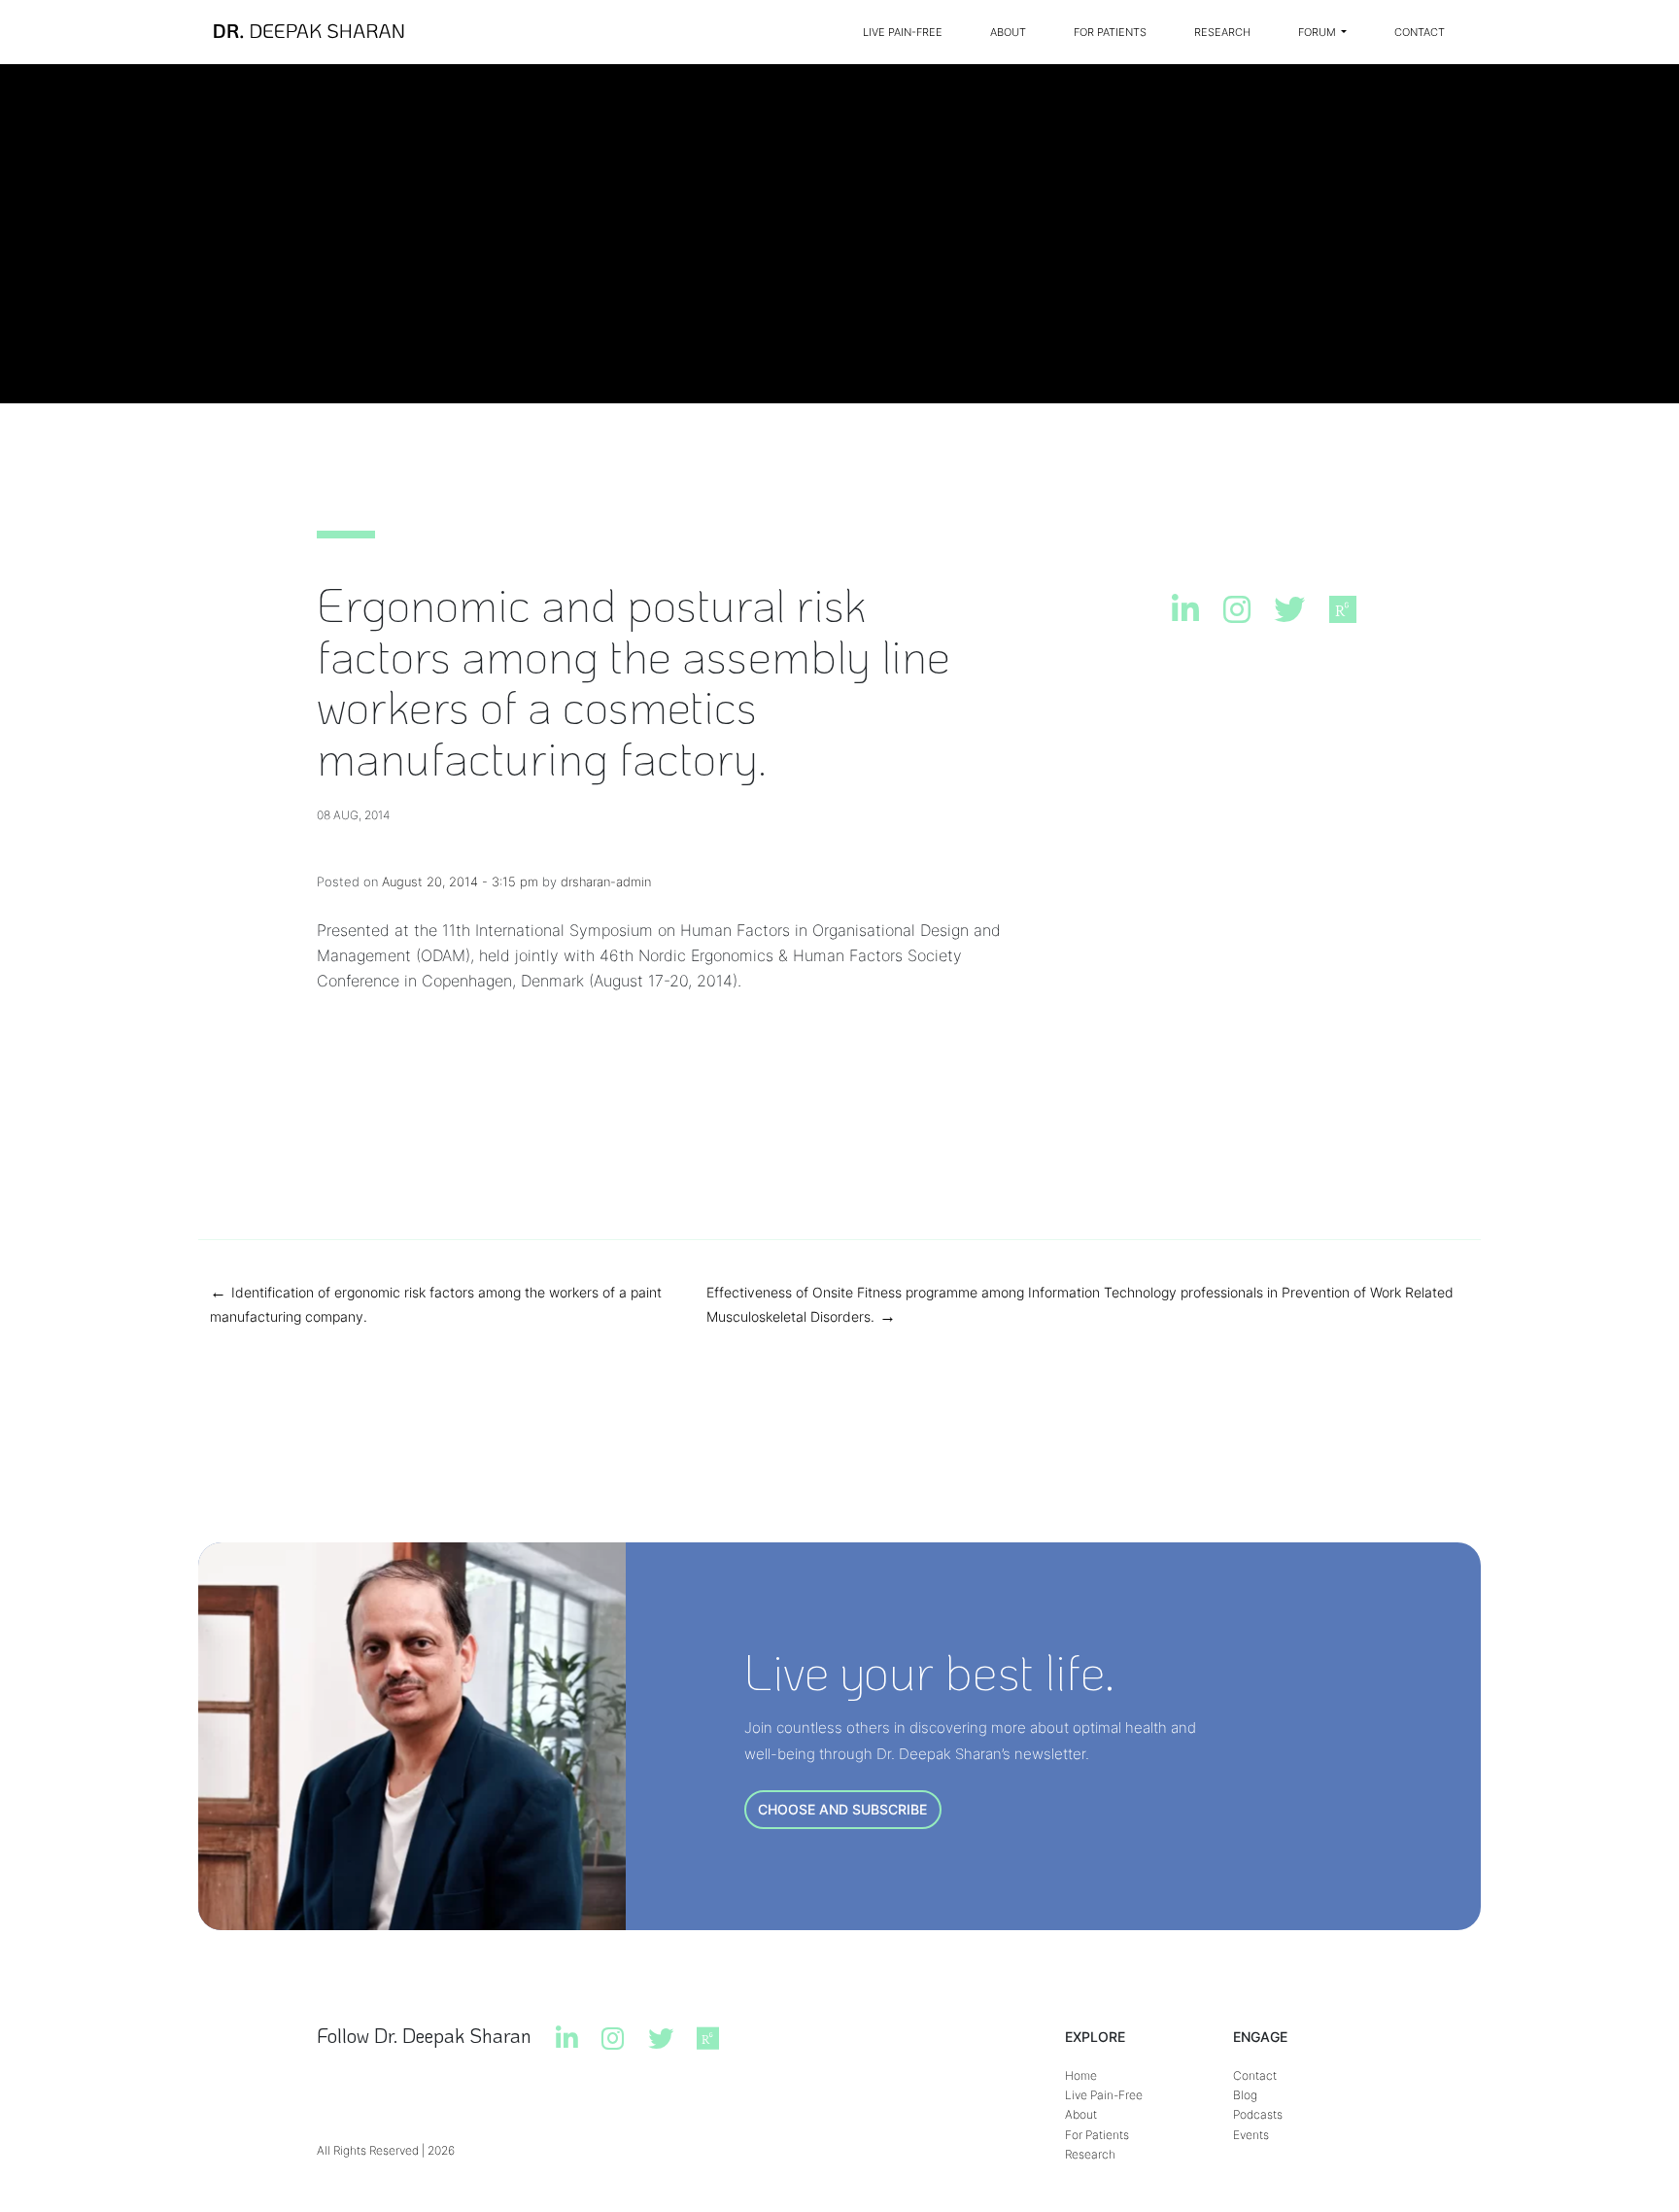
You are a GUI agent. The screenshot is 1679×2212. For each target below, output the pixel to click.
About (1008, 32)
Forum (1319, 32)
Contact (1420, 32)
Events (1251, 2135)
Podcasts (1258, 2114)
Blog (1245, 2095)
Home (1081, 2075)
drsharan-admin (606, 881)
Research (1222, 32)
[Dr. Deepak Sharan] (309, 33)
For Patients (1110, 32)
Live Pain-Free (903, 32)
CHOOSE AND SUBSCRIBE (842, 1809)
